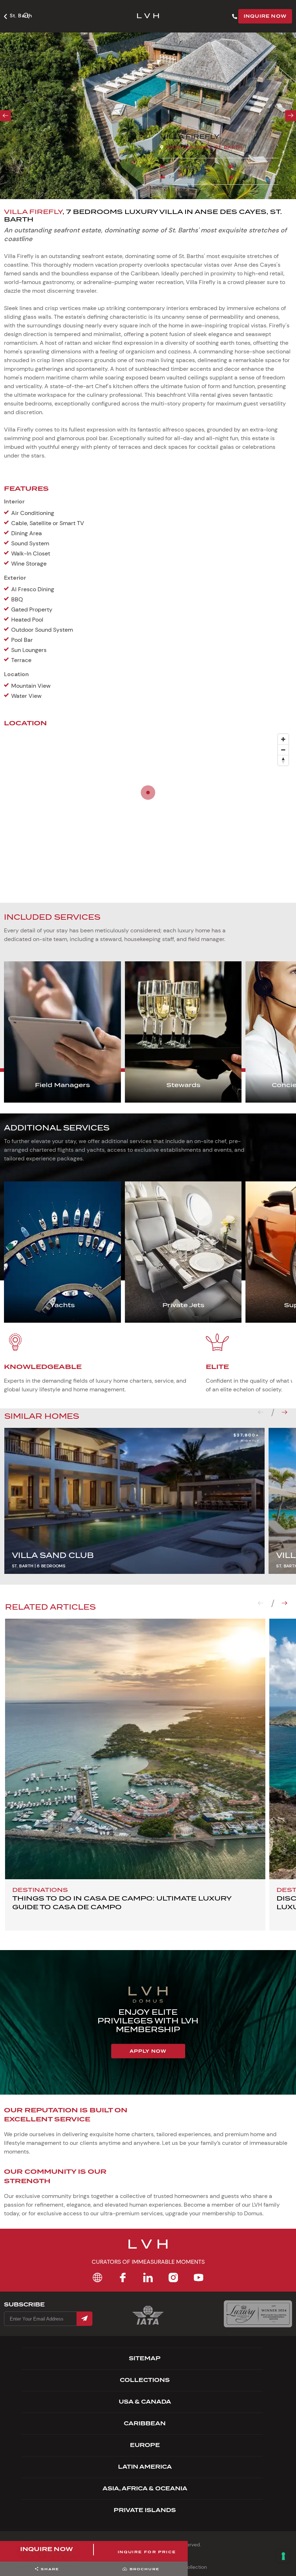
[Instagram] (173, 2277)
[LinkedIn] (148, 2277)
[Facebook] (123, 2277)
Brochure (145, 2569)
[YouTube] (199, 2277)
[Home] (97, 2277)
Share (50, 2569)
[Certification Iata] (148, 2324)
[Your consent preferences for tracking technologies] (283, 2556)
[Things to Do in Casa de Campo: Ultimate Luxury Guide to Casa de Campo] (135, 1749)
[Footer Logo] (148, 2249)
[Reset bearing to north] (283, 760)
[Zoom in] (283, 739)
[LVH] (148, 16)
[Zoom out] (283, 750)
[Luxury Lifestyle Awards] (258, 2314)
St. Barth (21, 16)
